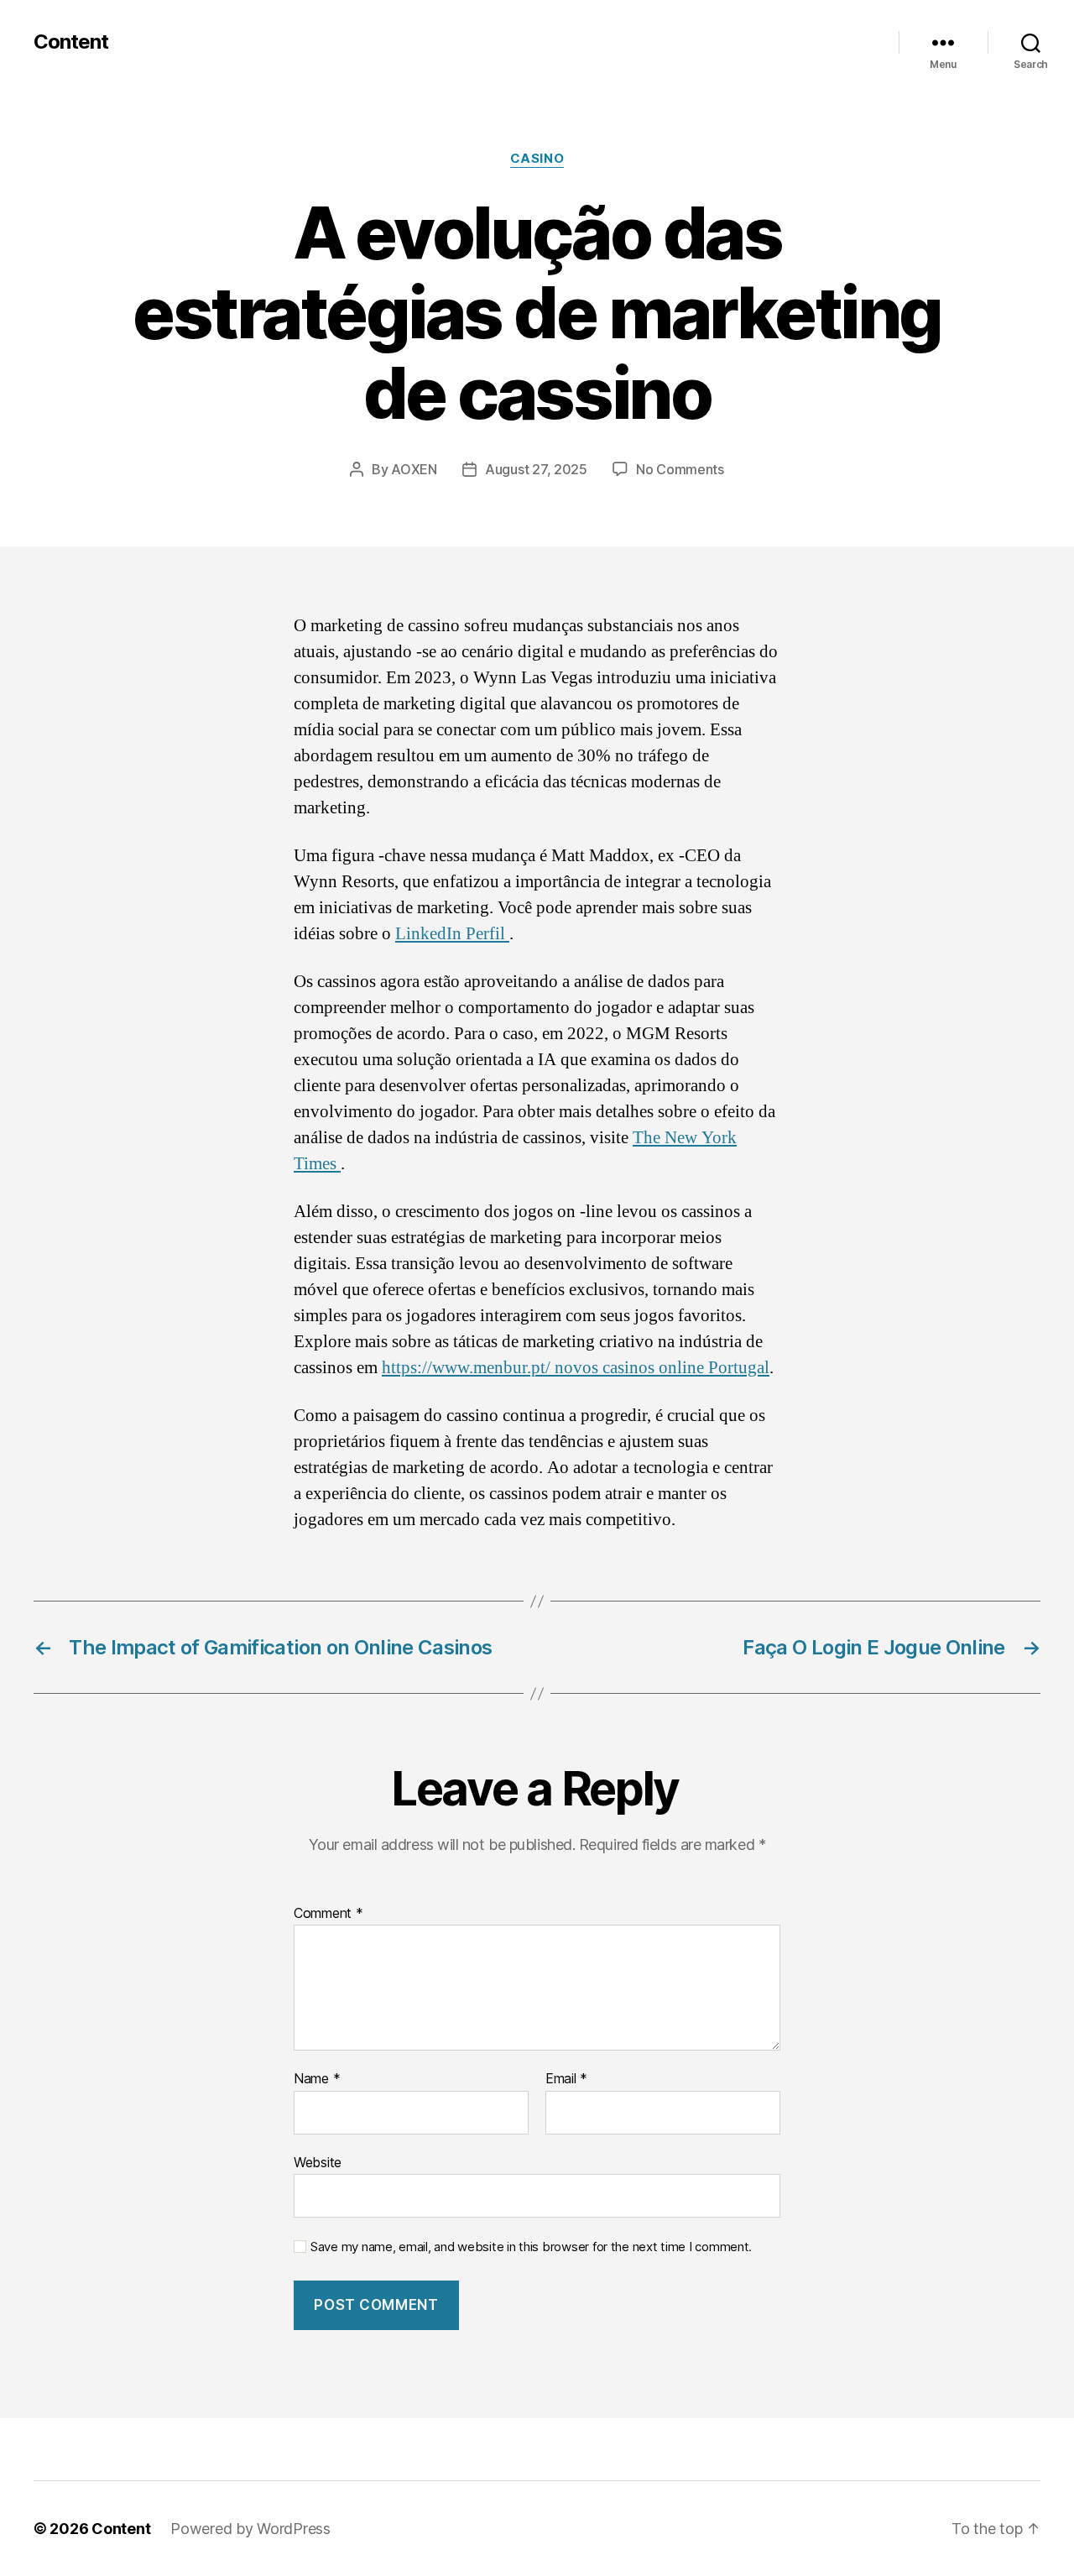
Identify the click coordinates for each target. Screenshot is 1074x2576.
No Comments (680, 469)
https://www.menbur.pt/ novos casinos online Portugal (576, 1368)
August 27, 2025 (536, 469)
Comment (328, 1914)
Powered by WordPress (250, 2529)
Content (71, 42)
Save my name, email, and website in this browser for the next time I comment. (531, 2247)
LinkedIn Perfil (452, 934)
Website (318, 2162)
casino (537, 159)
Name (317, 2079)
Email (566, 2079)
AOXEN (414, 469)
